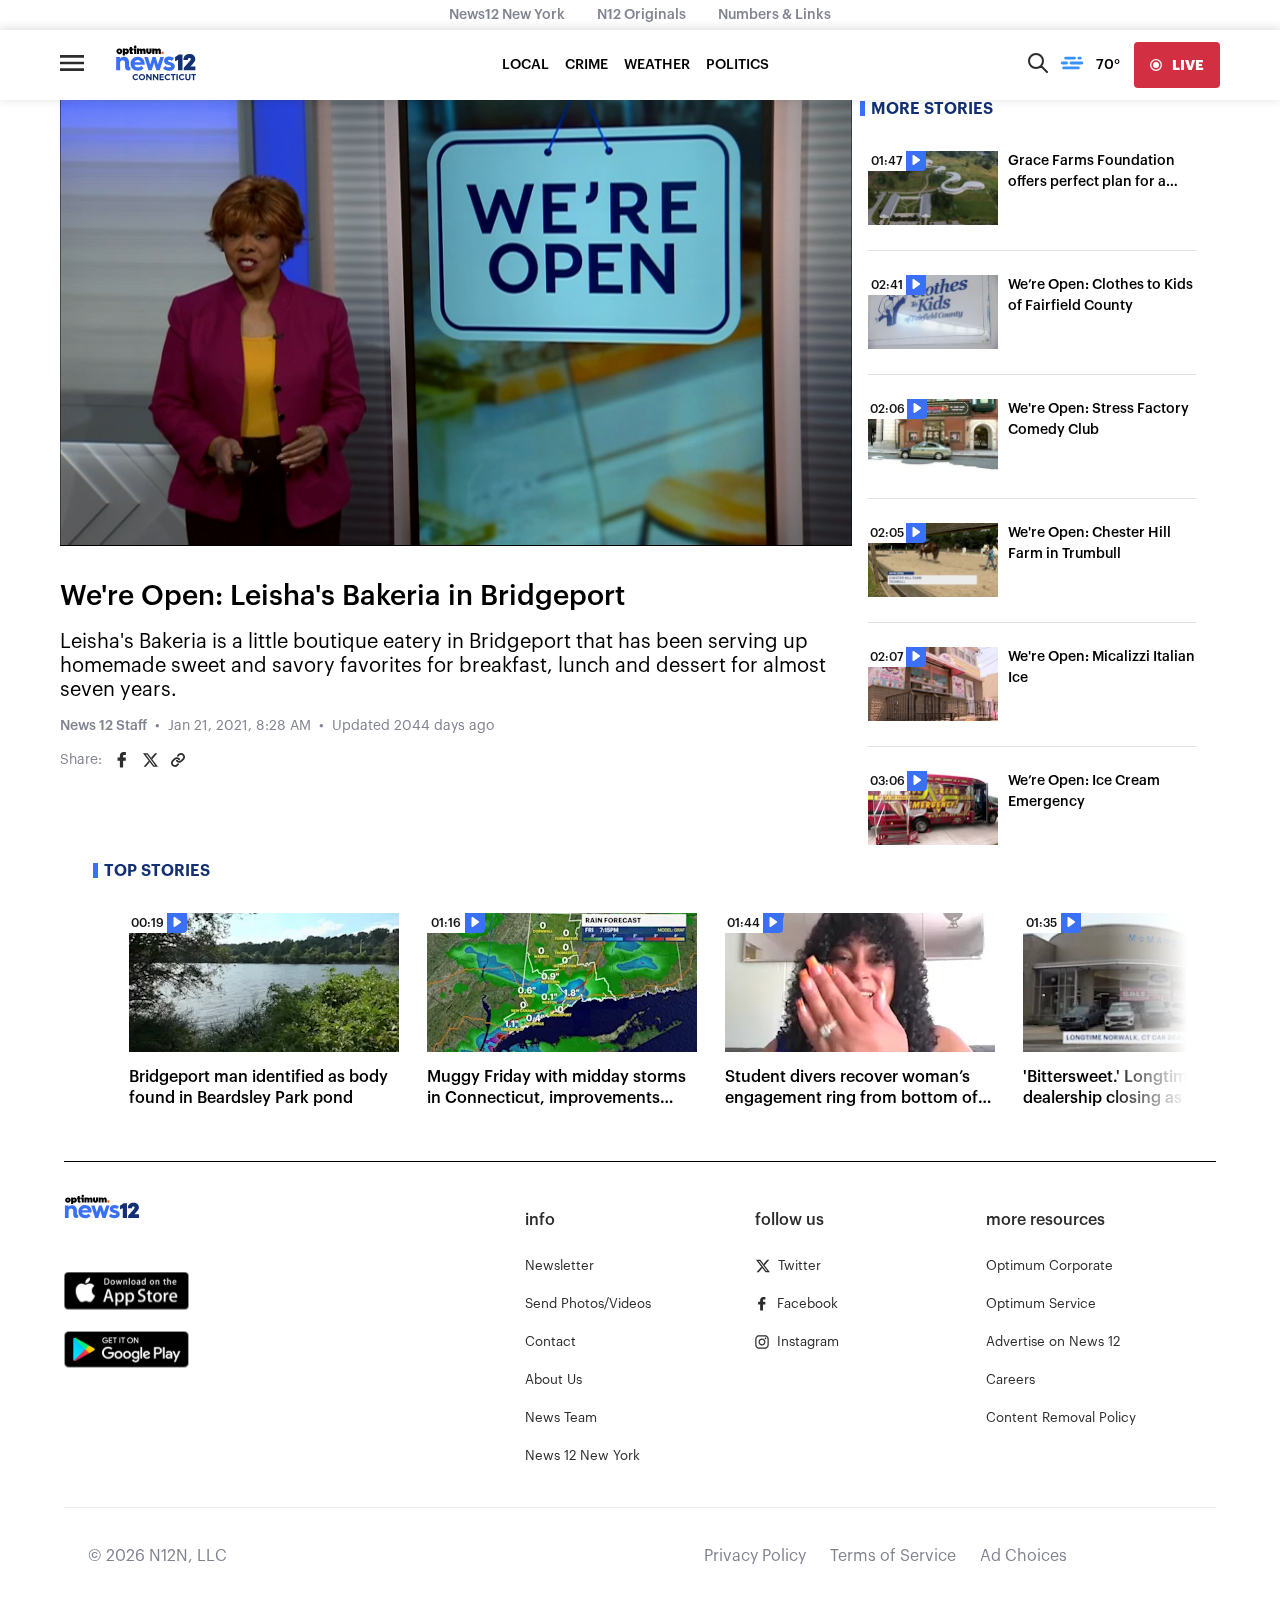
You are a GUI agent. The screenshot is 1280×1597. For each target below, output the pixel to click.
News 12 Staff (103, 726)
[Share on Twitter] (150, 760)
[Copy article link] (178, 760)
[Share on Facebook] (122, 760)
